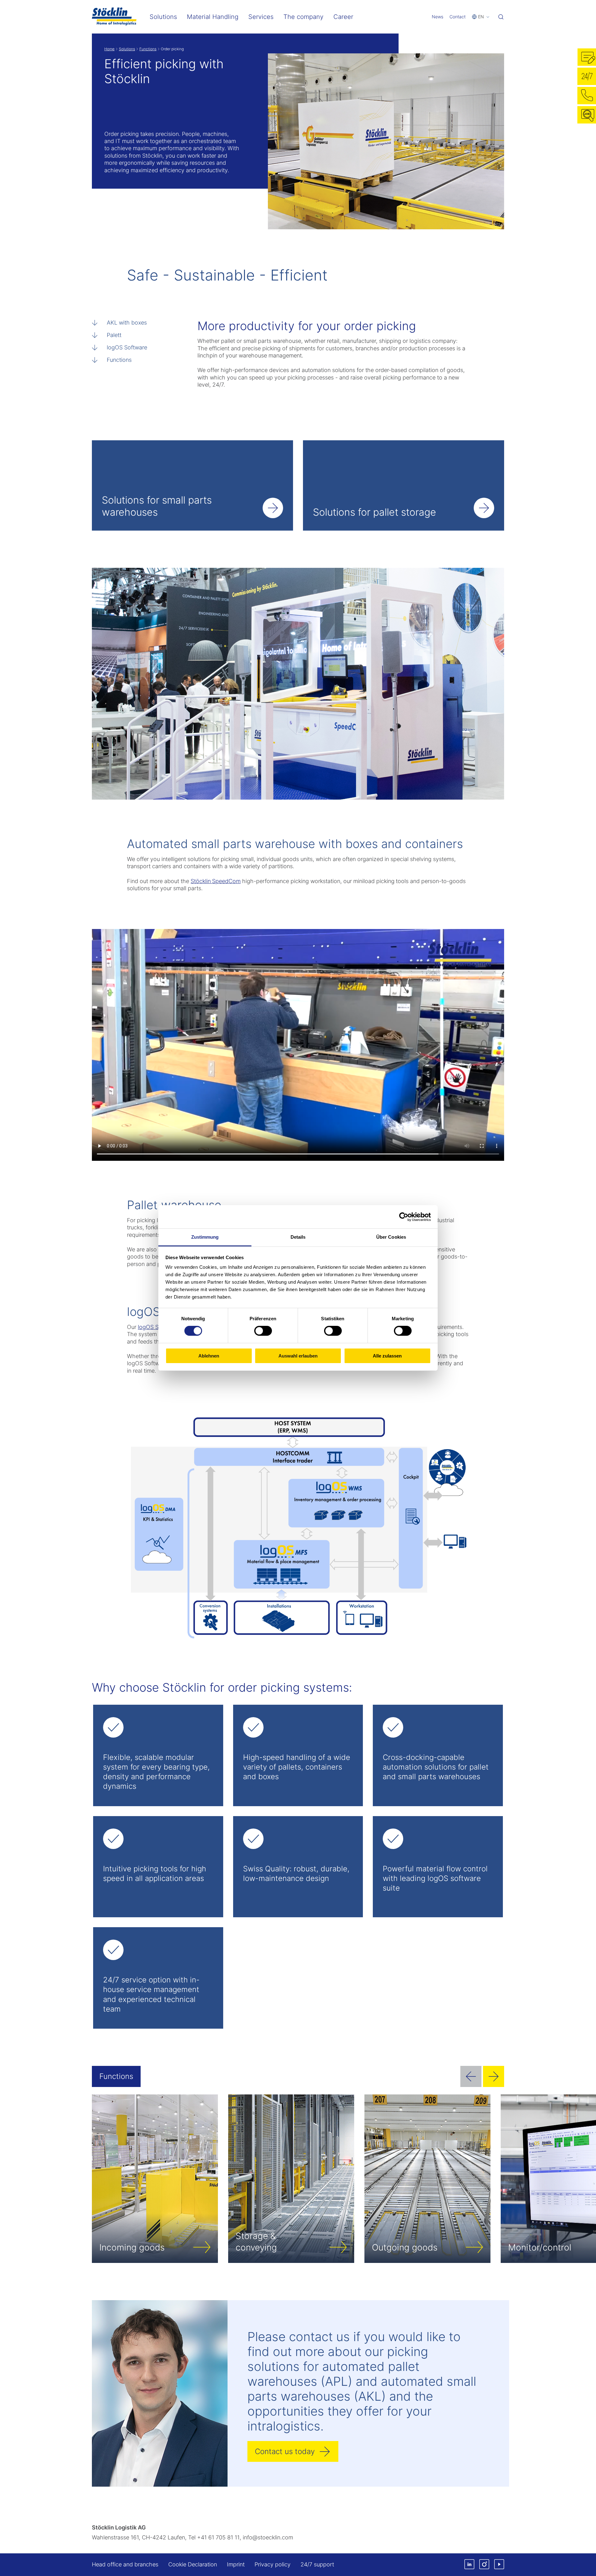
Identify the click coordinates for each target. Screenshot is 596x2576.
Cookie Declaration (193, 2564)
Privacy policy (273, 2564)
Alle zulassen (387, 1356)
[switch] (263, 1331)
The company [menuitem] (303, 17)
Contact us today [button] (285, 2451)
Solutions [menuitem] (163, 17)
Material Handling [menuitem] (213, 17)
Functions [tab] (116, 2076)
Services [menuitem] (261, 17)
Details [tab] (298, 1237)
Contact (458, 17)
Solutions (127, 49)
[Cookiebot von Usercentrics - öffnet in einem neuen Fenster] (404, 1217)
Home (109, 49)
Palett (114, 335)
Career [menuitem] (343, 17)
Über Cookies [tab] (391, 1237)
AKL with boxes (127, 323)
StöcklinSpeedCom (216, 881)
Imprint (236, 2564)
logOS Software (127, 347)
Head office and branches (125, 2564)
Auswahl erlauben (298, 1356)
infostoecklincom (268, 2537)
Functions (148, 49)
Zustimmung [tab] (205, 1237)
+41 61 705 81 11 (218, 2537)
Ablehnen (209, 1356)
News (438, 17)
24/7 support (317, 2564)
